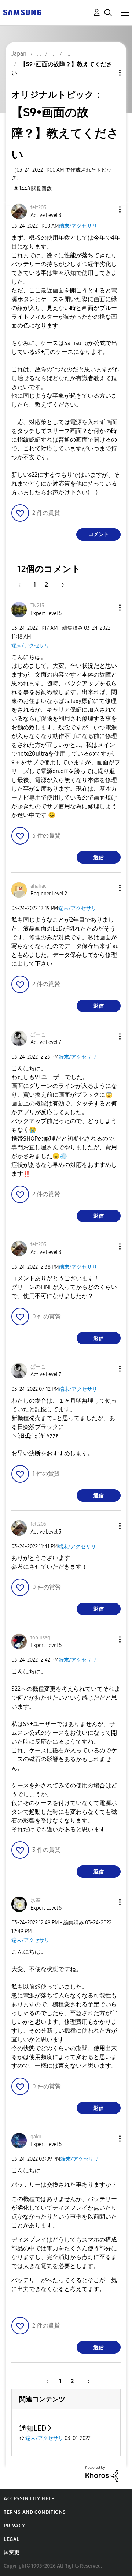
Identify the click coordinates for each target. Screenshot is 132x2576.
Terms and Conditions (35, 2512)
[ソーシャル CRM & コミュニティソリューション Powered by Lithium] (102, 2473)
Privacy (14, 2526)
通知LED (33, 2428)
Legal (12, 2539)
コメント (99, 534)
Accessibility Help (29, 2499)
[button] (108, 209)
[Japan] (22, 12)
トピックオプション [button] (107, 73)
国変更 (12, 2552)
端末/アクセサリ (78, 226)
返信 (99, 858)
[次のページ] (60, 585)
